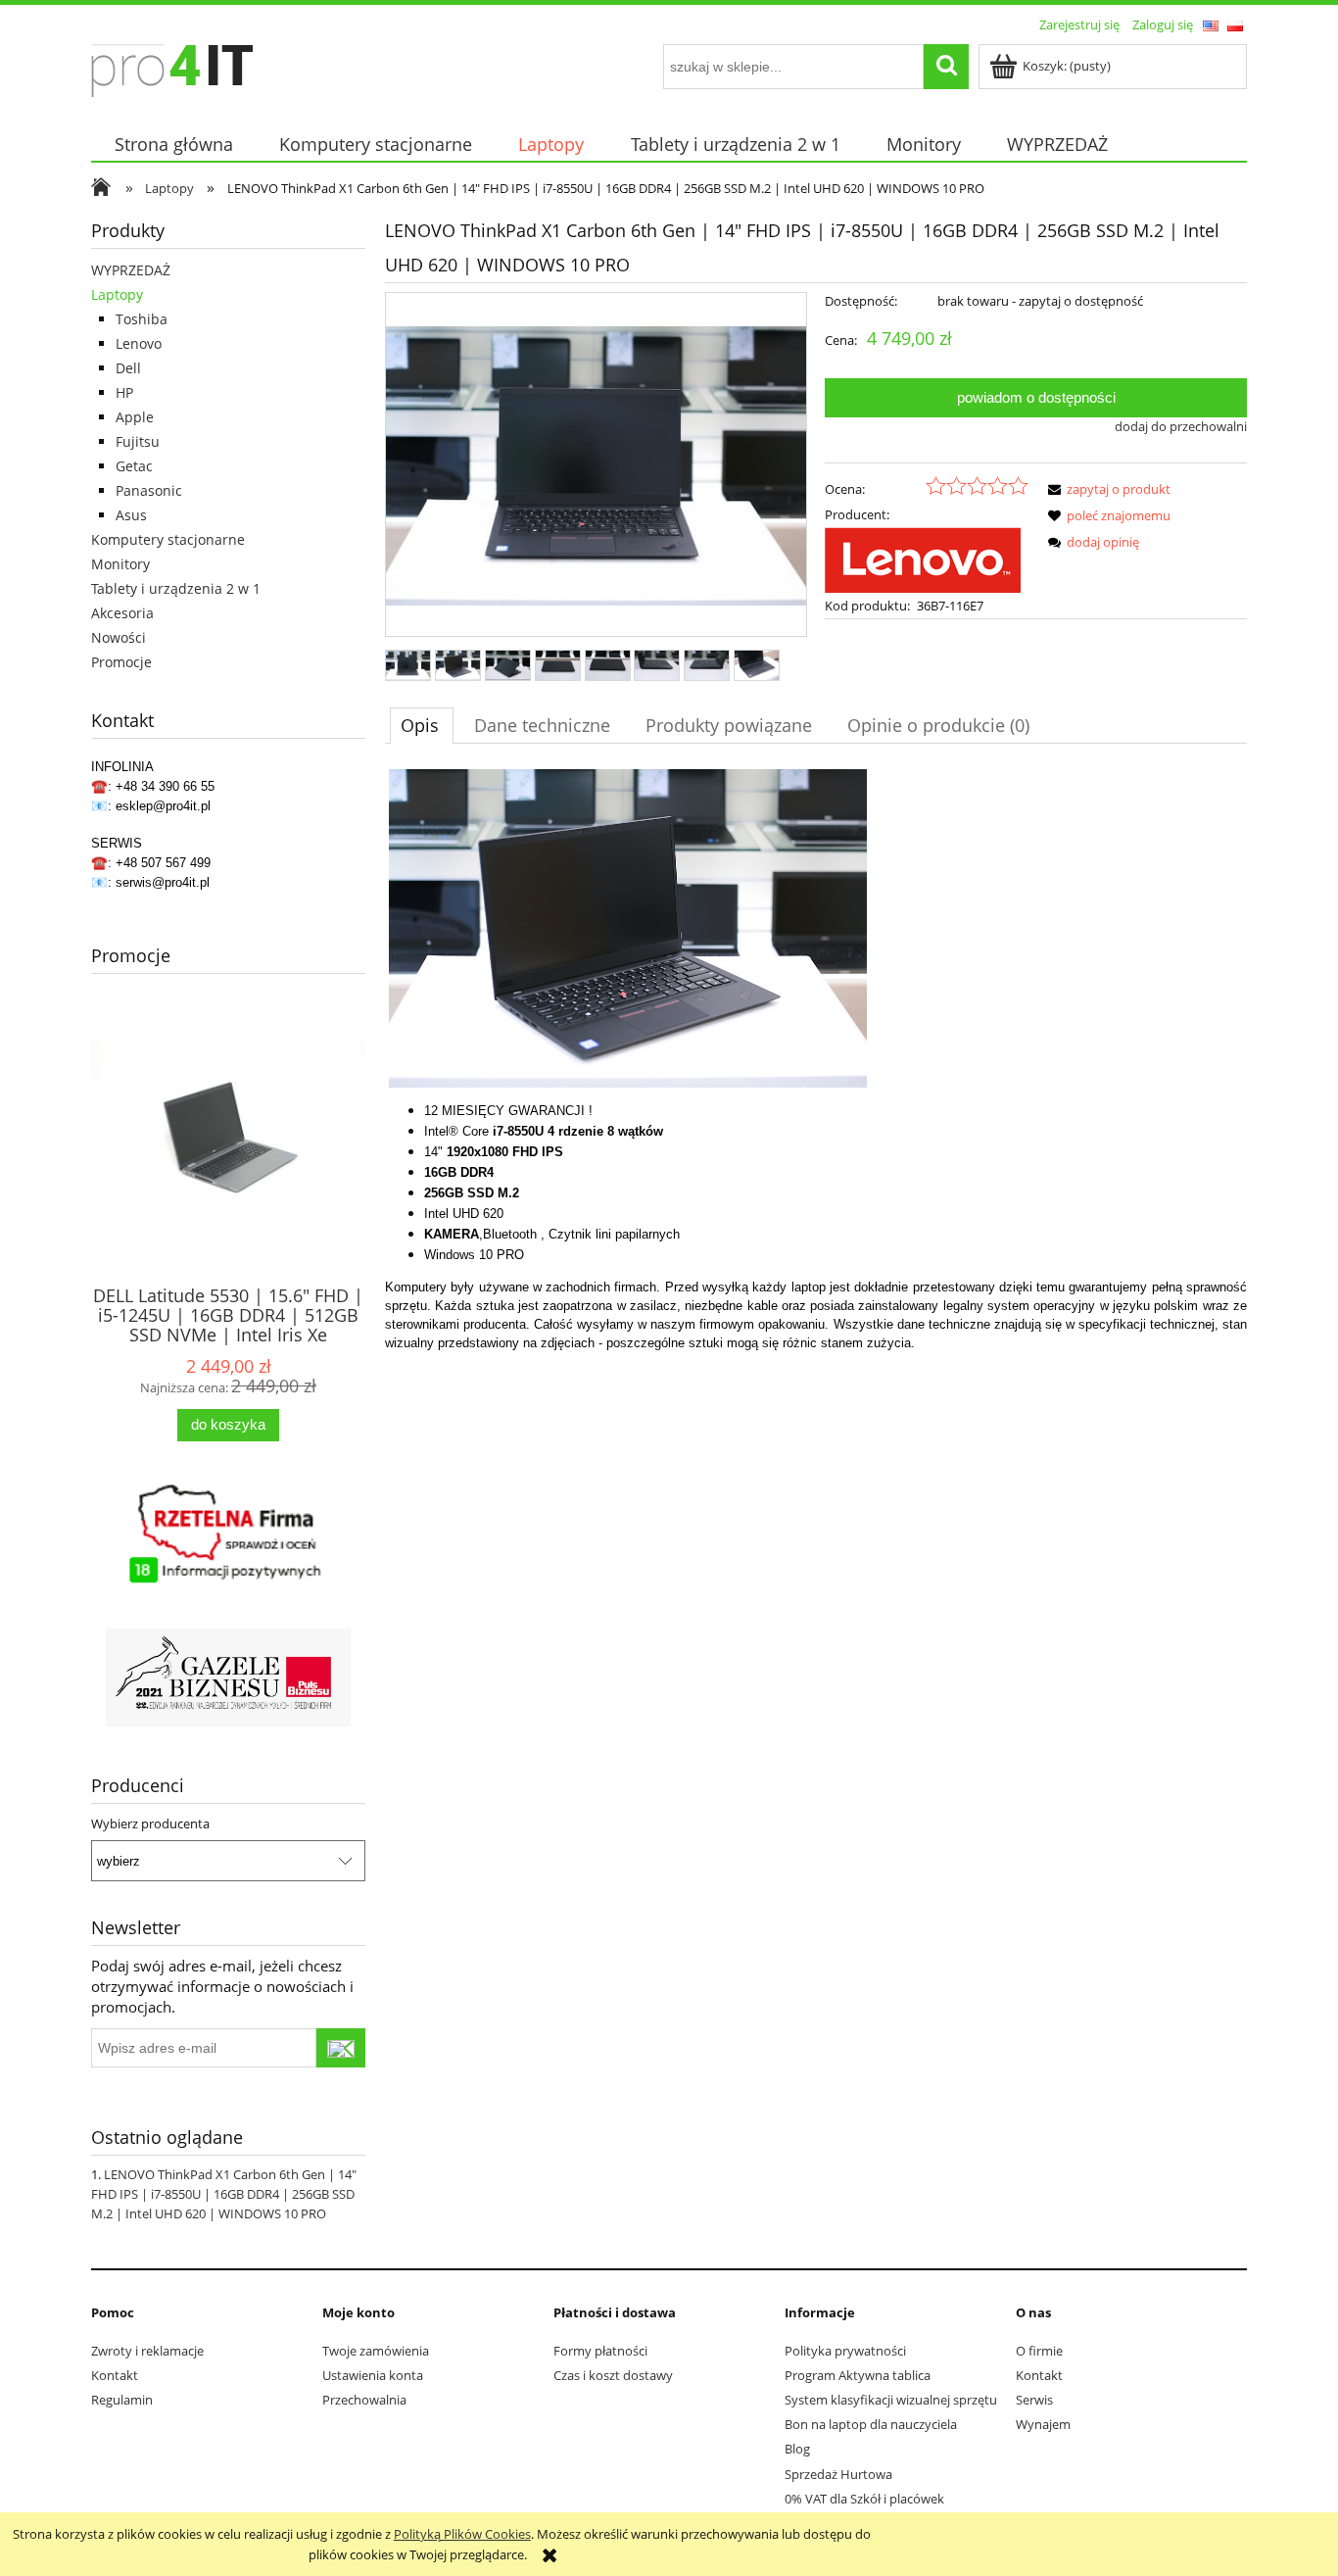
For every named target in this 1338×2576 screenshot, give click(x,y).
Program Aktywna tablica (858, 2375)
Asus (131, 515)
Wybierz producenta (150, 1823)
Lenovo (139, 343)
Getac (134, 466)
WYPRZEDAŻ (131, 270)
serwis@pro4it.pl (163, 882)
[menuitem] (173, 145)
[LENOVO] (923, 559)
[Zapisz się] (341, 2048)
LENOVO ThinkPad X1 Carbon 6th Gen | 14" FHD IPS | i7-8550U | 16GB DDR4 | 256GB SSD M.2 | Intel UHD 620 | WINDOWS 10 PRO (224, 2194)
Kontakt (115, 2375)
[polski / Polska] (1235, 24)
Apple (135, 417)
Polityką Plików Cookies (462, 2534)
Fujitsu (138, 441)
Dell (128, 368)
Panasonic (149, 490)
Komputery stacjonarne (168, 539)
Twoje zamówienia (376, 2351)
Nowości (119, 637)
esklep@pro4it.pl (163, 806)
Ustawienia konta (373, 2375)
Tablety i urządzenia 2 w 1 (176, 588)
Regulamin (122, 2400)
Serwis (1034, 2400)
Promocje (121, 662)
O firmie (1039, 2351)
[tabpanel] (816, 1061)
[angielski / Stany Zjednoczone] (1211, 24)
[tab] (422, 725)
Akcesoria (122, 613)
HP (124, 392)
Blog (797, 2449)
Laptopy (117, 294)
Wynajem (1043, 2424)
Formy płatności (600, 2351)
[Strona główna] (172, 68)
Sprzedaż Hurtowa (838, 2474)
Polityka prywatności (845, 2351)
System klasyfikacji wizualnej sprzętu (891, 2400)
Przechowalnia (364, 2400)
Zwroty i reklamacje (147, 2351)
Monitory (120, 564)
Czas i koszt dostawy (613, 2375)
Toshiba (142, 319)
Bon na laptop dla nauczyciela (871, 2424)
